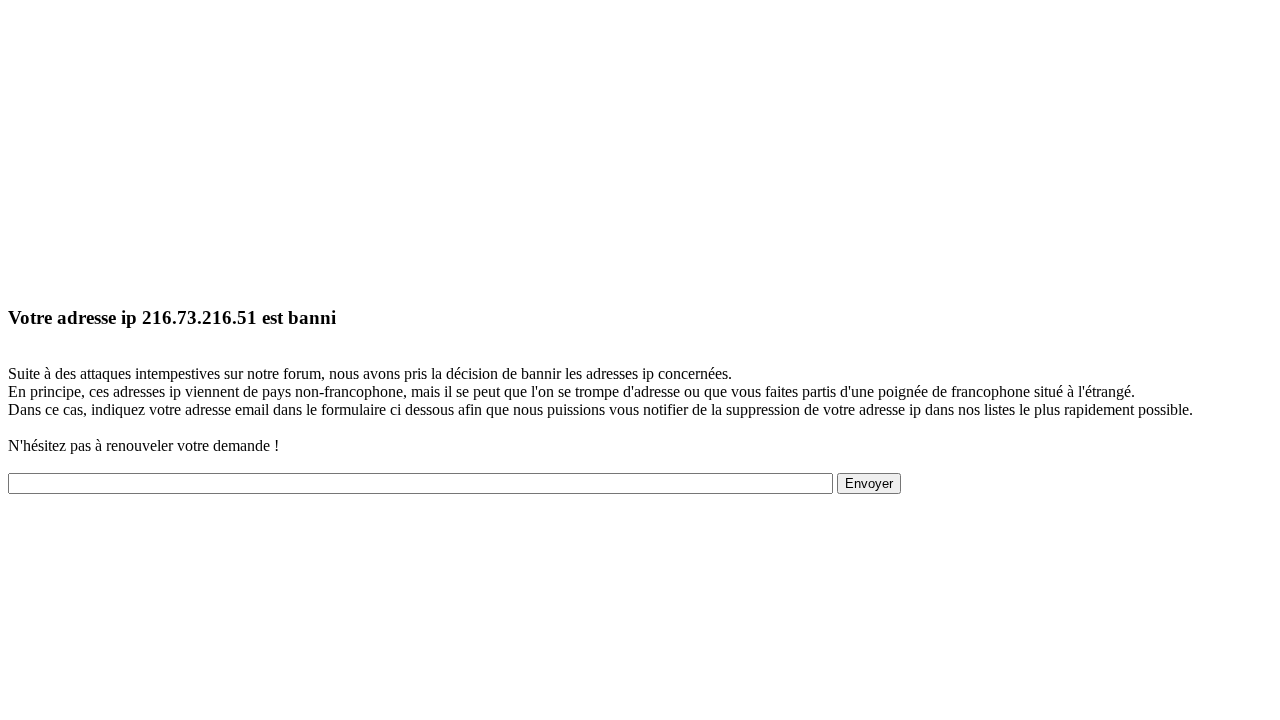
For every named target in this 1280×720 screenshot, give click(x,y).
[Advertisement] (608, 148)
